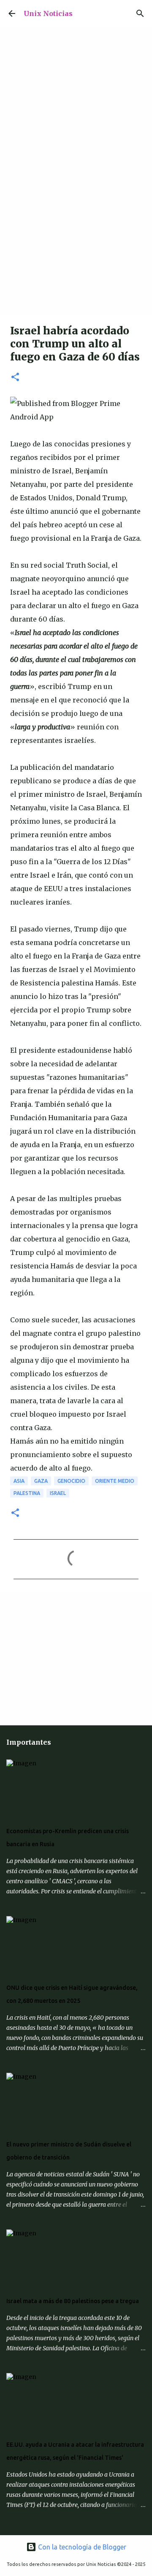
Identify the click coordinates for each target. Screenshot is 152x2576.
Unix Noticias (48, 13)
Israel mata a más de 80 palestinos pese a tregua (73, 2301)
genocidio (71, 1481)
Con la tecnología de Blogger (81, 2547)
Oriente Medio (115, 1481)
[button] (15, 378)
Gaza (41, 1481)
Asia (19, 1481)
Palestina (27, 1493)
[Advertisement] (76, 234)
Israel (58, 1493)
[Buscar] (140, 13)
